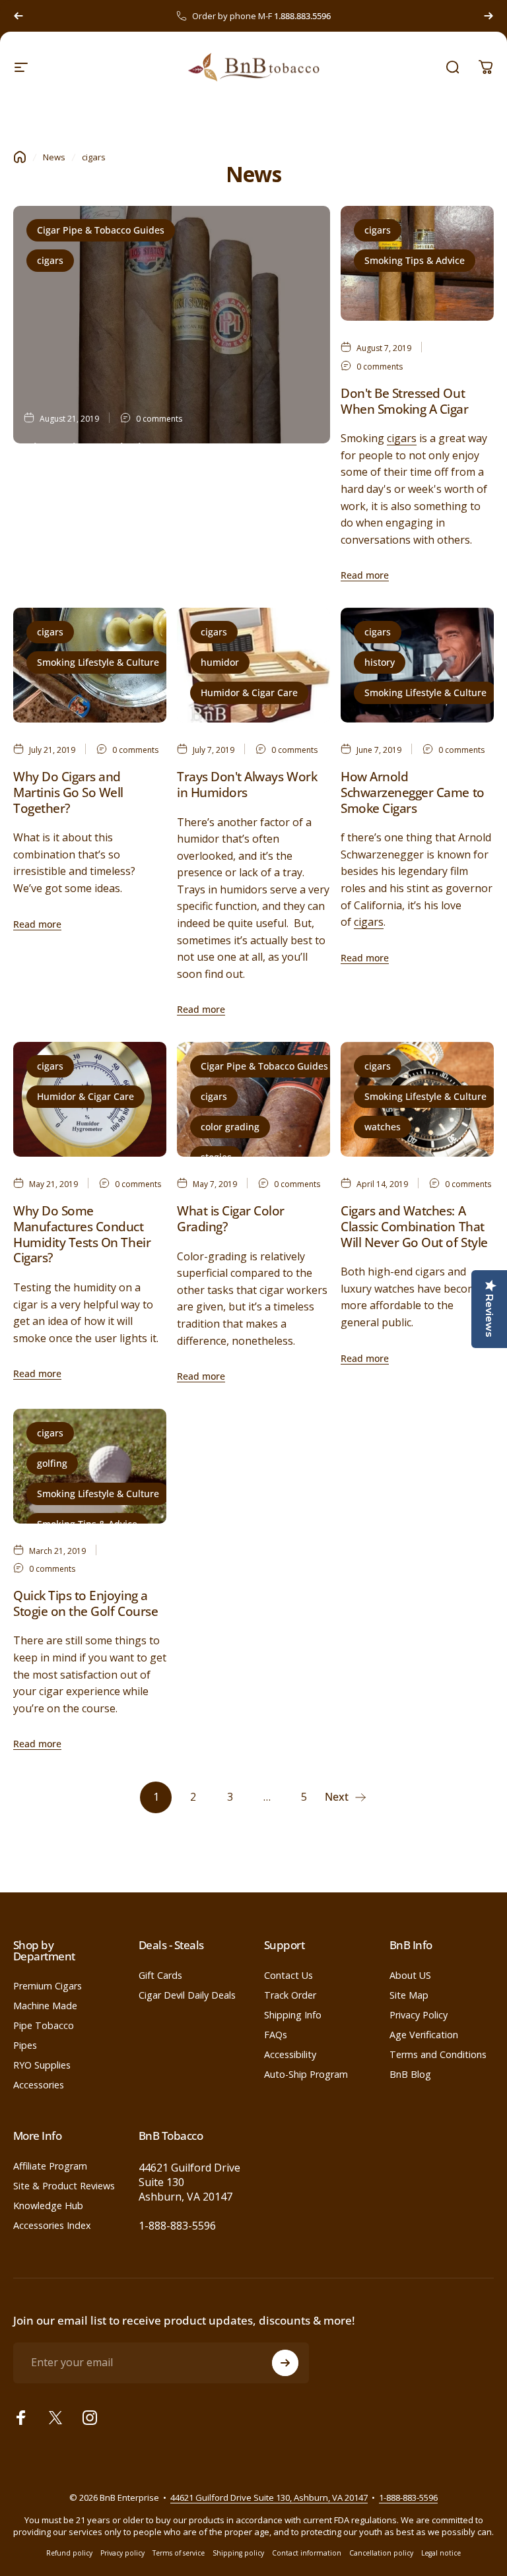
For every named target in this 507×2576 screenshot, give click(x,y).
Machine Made (45, 2006)
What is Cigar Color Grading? (231, 1219)
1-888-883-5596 (177, 2226)
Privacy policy (122, 2553)
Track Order (290, 1995)
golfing (52, 1463)
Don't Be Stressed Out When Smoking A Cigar (405, 401)
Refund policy (69, 2553)
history (380, 662)
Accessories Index (52, 2226)
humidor (220, 662)
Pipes (25, 2045)
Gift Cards (160, 1976)
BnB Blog (410, 2075)
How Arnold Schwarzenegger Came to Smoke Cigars (413, 792)
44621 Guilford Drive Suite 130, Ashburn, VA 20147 (269, 2497)
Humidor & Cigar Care (249, 692)
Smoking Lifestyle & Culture (98, 662)
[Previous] (18, 16)
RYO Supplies (42, 2065)
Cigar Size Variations (95, 448)
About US (410, 1976)
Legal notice (441, 2553)
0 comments (159, 419)
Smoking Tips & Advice (415, 260)
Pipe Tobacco (44, 2026)
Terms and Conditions (438, 2055)
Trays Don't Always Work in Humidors (247, 785)
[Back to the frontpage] (20, 157)
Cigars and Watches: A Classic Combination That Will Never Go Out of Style (414, 1226)
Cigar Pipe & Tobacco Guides (101, 230)
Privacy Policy (419, 2015)
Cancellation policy (381, 2553)
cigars (50, 260)
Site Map (409, 1995)
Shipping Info (293, 2015)
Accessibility (290, 2055)
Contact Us (288, 1976)
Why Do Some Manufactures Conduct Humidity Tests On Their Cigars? (82, 1234)
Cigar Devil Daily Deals (187, 1995)
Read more (48, 549)
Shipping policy (238, 2553)
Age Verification (424, 2035)
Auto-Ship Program (306, 2075)
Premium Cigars (48, 1986)
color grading (230, 1127)
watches (383, 1127)
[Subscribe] (285, 2363)
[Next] (489, 16)
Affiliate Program (50, 2166)
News (54, 157)
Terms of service (179, 2553)
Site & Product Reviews (64, 2186)
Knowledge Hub (48, 2206)
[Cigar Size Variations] (172, 325)
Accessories (39, 2085)
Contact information (307, 2553)
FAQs (276, 2035)
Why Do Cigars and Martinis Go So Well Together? (68, 792)
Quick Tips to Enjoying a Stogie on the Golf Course (85, 1603)
